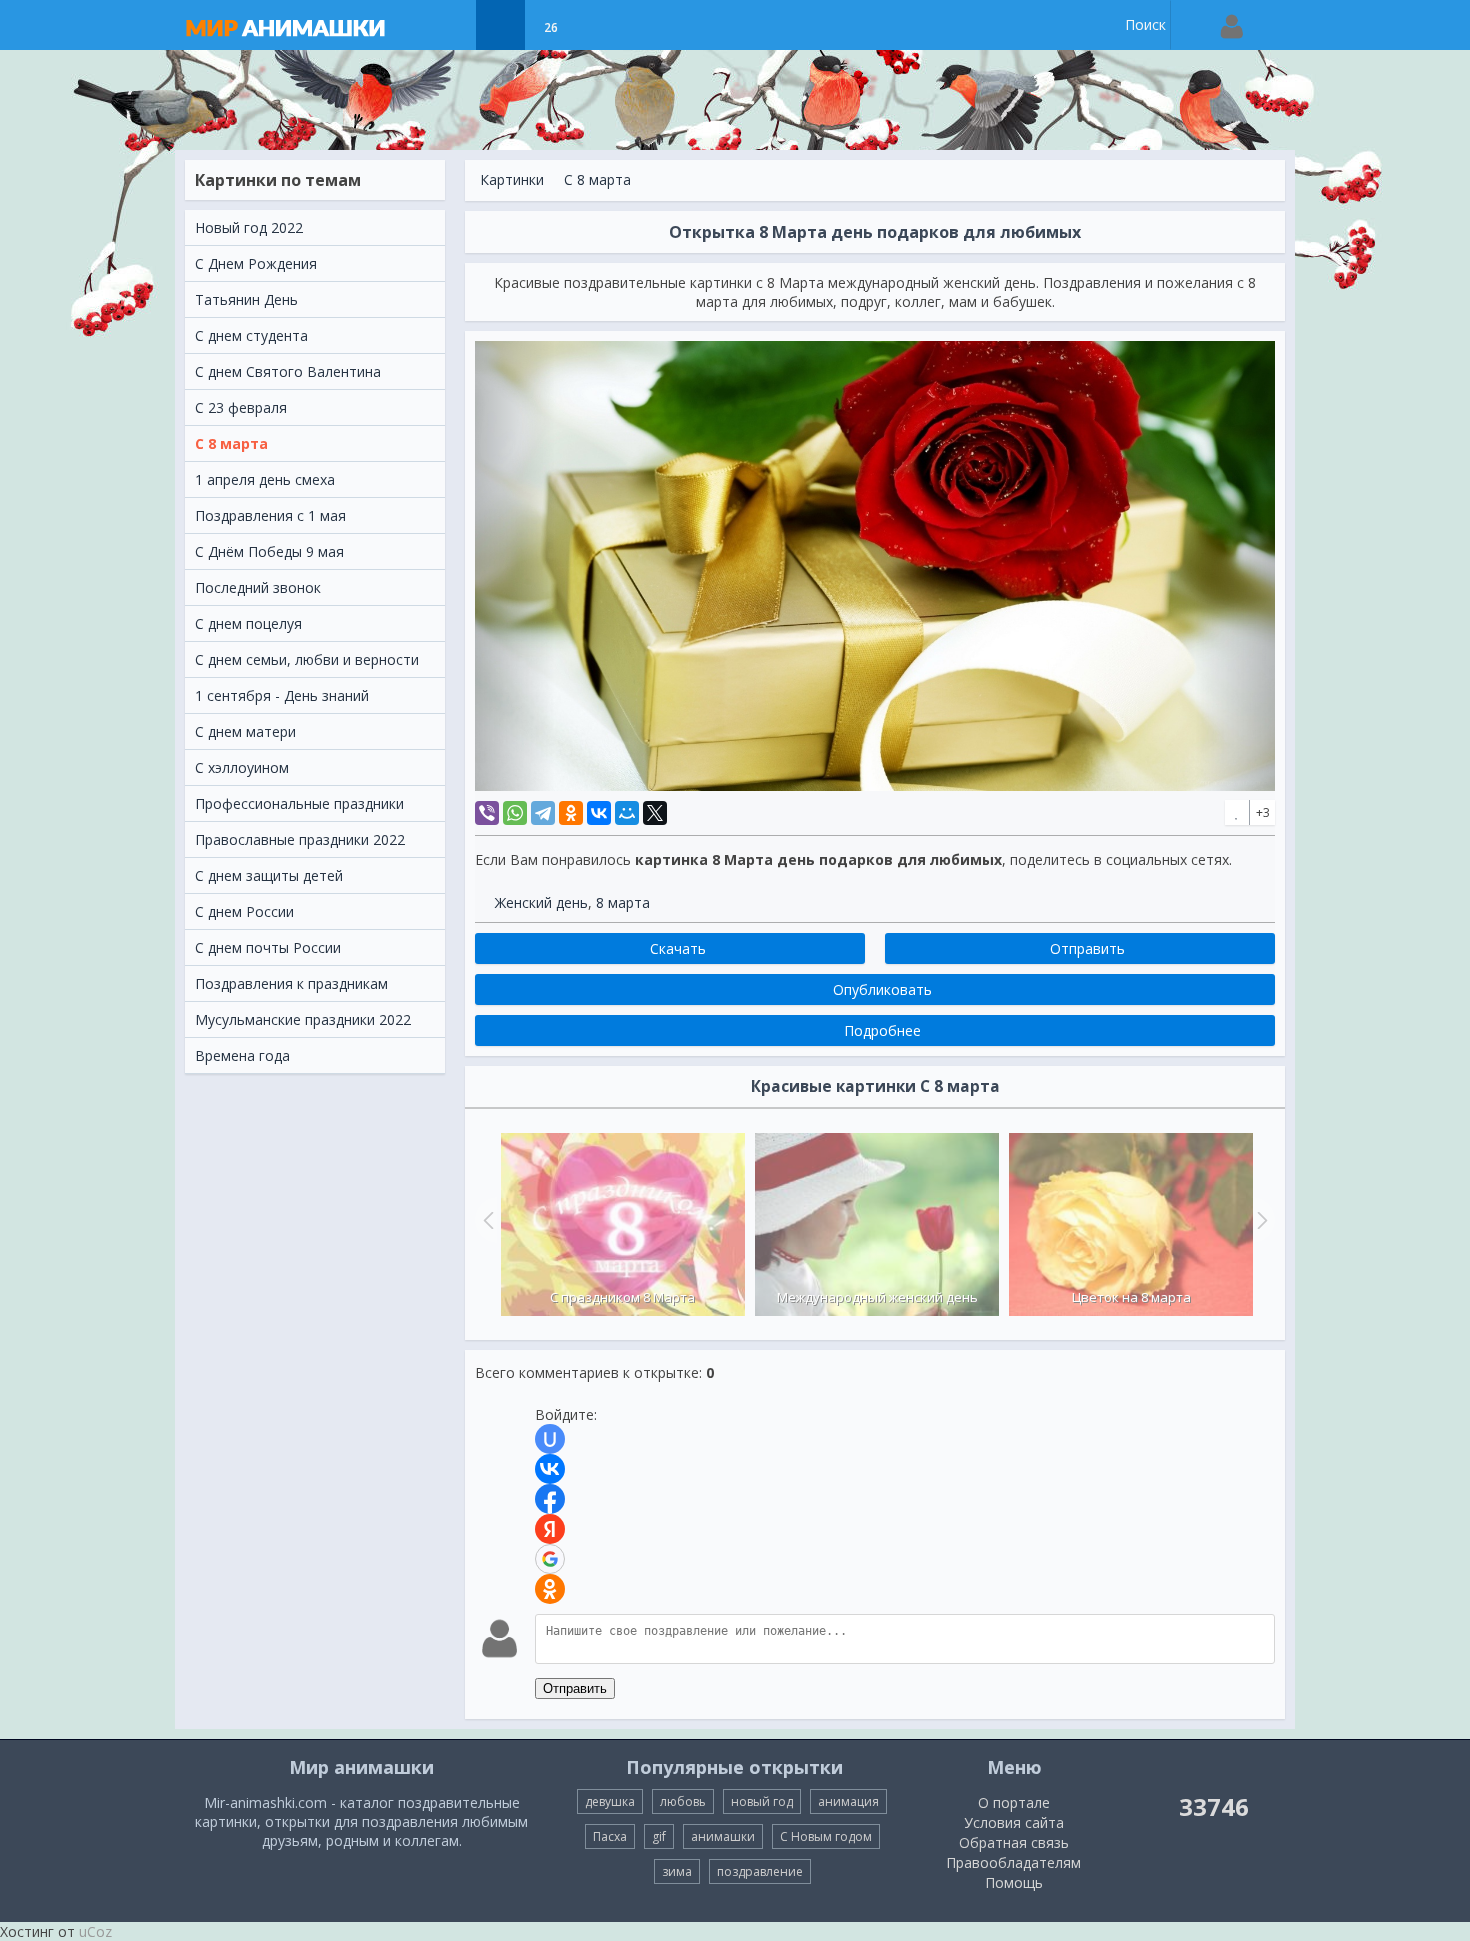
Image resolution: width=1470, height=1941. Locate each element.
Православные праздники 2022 (300, 839)
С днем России (244, 911)
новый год (762, 1801)
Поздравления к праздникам (291, 983)
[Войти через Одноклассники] (550, 1589)
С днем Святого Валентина (288, 371)
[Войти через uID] (550, 1439)
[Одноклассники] (571, 813)
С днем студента (251, 335)
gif (659, 1836)
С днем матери (245, 731)
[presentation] (486, 1220)
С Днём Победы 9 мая (269, 551)
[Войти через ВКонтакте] (550, 1469)
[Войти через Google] (550, 1559)
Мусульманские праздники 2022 (303, 1019)
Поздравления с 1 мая (270, 515)
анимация (848, 1801)
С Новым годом (826, 1836)
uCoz (95, 1931)
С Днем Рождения (256, 263)
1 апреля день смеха (265, 479)
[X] (655, 813)
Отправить (575, 1688)
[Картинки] (500, 25)
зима (677, 1871)
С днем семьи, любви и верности (307, 659)
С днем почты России (268, 947)
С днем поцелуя (248, 623)
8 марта (623, 902)
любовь (683, 1801)
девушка (610, 1801)
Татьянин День (246, 299)
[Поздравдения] (600, 25)
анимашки (723, 1836)
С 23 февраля (241, 407)
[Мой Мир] (627, 813)
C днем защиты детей (269, 875)
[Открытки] (450, 25)
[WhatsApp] (515, 813)
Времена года (242, 1055)
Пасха (610, 1836)
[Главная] (305, 25)
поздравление (760, 1871)
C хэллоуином (242, 767)
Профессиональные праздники (299, 803)
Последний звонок (258, 587)
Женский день (541, 902)
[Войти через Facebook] (550, 1499)
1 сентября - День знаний (282, 695)
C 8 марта (231, 443)
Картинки (512, 179)
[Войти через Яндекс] (550, 1529)
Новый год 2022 (249, 227)
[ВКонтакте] (599, 813)
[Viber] (487, 813)
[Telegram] (543, 813)
